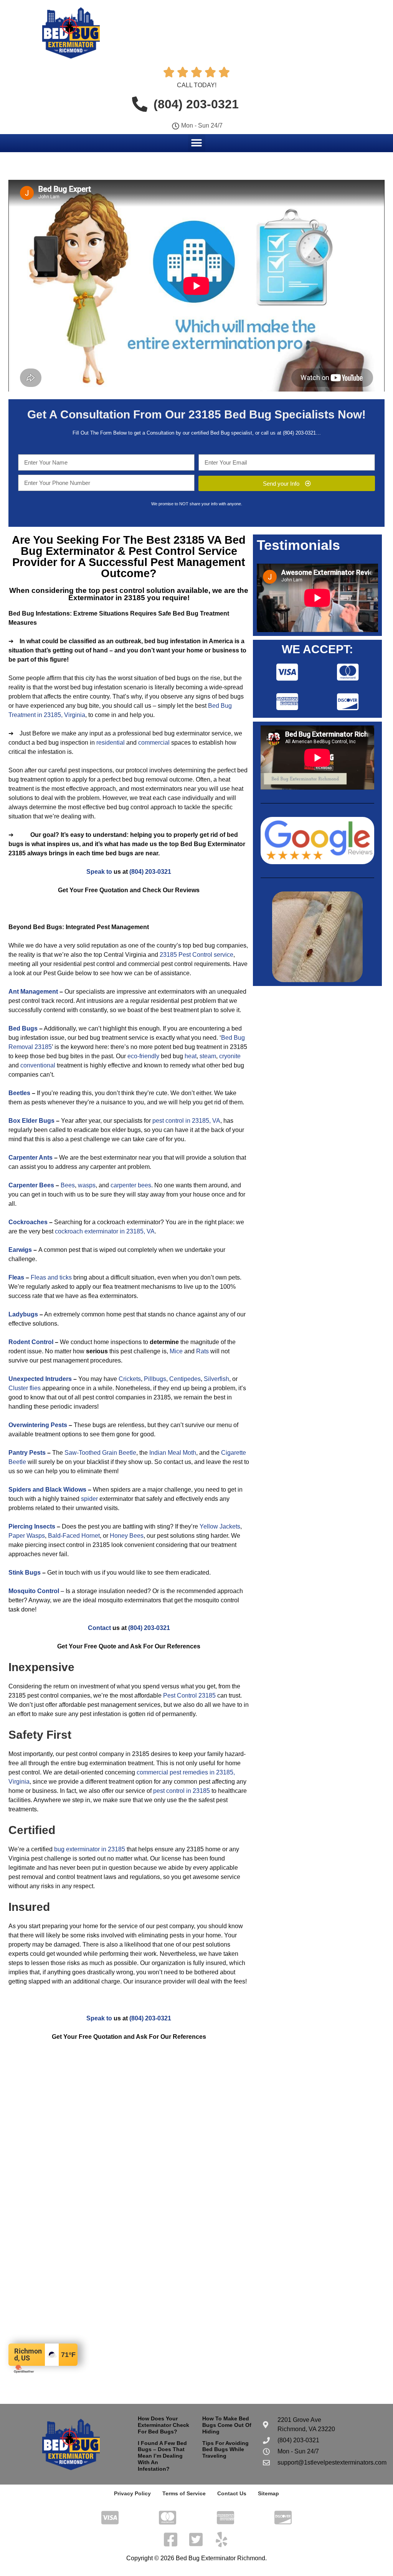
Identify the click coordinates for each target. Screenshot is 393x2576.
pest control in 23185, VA (186, 1121)
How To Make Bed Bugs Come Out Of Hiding (227, 2425)
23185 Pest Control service (196, 955)
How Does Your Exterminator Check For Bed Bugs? (163, 2425)
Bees (68, 1185)
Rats (202, 1351)
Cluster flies (25, 1388)
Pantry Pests (27, 1453)
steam (208, 1056)
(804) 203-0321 (299, 433)
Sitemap (268, 2493)
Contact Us (232, 2493)
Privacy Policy (132, 2493)
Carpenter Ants (31, 1158)
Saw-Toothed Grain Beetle (100, 1453)
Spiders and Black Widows (47, 1490)
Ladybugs (23, 1314)
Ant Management (33, 992)
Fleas (16, 1277)
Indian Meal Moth (173, 1453)
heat (191, 1056)
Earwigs (20, 1250)
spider (89, 1499)
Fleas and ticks (51, 1277)
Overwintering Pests (38, 1425)
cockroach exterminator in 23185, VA (105, 1231)
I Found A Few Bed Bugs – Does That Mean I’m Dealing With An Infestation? (162, 2456)
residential (111, 743)
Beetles (19, 1093)
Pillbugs (155, 1379)
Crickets (130, 1379)
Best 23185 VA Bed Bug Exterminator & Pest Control (133, 545)
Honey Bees (127, 1536)
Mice (176, 1351)
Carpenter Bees (31, 1185)
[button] (197, 143)
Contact (99, 1628)
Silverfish (216, 1379)
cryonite (230, 1056)
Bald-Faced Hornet (74, 1536)
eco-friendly (143, 1056)
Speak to (99, 872)
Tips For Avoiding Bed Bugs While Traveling (225, 2450)
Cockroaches (28, 1222)
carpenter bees (131, 1185)
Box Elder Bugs (31, 1121)
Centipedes (185, 1379)
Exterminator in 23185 (107, 598)
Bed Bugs (23, 1028)
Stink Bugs (25, 1573)
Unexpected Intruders (40, 1379)
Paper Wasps (27, 1536)
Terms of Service (184, 2493)
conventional (38, 1065)
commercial (154, 743)
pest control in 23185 (182, 1791)
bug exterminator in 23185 (90, 1849)
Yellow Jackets (220, 1526)
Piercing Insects (32, 1526)
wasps (87, 1185)
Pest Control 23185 (189, 1695)
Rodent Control (31, 1342)
